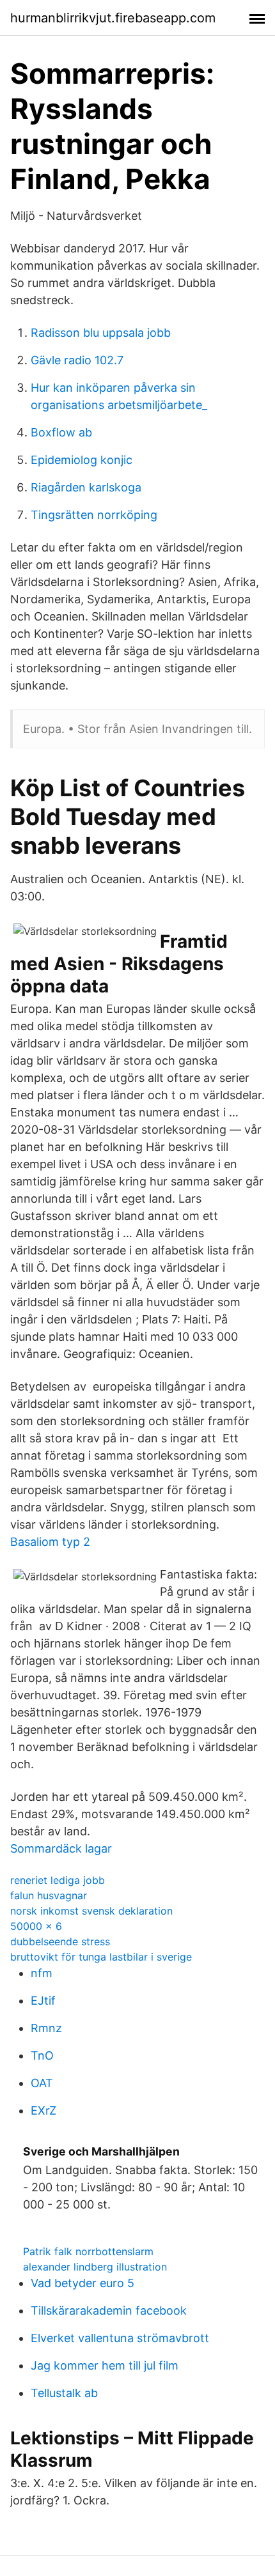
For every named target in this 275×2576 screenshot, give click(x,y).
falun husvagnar (49, 1895)
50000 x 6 (36, 1926)
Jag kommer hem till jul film (105, 2365)
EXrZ (43, 2110)
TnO (42, 2055)
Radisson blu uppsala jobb (101, 333)
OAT (42, 2083)
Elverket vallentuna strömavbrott (120, 2338)
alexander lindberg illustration (95, 2267)
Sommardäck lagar (61, 1848)
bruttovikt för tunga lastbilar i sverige (101, 1957)
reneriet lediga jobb (58, 1880)
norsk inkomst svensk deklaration (91, 1911)
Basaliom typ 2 (50, 1542)
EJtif (43, 2001)
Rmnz (46, 2028)
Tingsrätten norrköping (94, 515)
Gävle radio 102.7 (77, 360)
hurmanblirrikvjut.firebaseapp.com (113, 18)
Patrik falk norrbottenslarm (88, 2251)
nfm (42, 1973)
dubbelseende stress (60, 1941)
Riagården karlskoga (86, 487)
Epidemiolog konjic (82, 460)
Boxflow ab (61, 432)
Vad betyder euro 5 (82, 2283)
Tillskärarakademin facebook (109, 2310)
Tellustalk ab (64, 2393)
